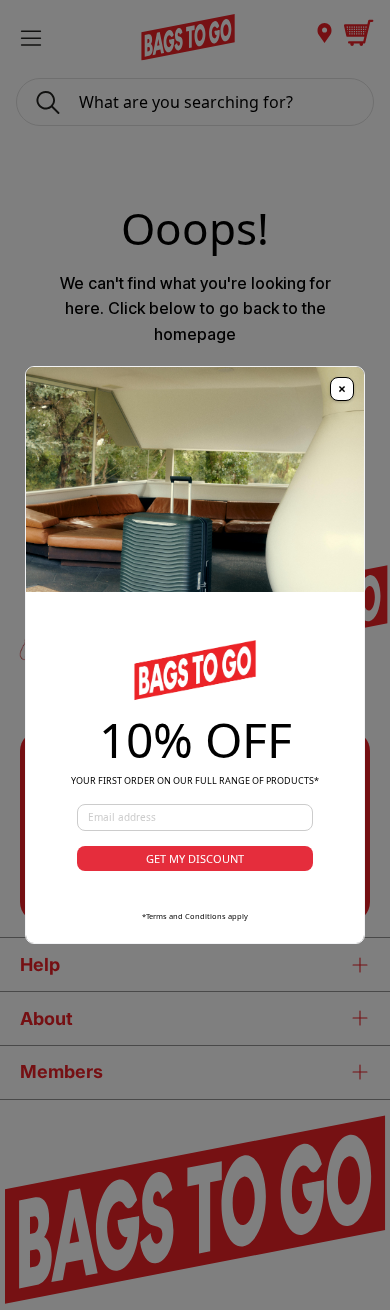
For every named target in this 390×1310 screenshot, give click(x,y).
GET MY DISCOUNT (195, 858)
